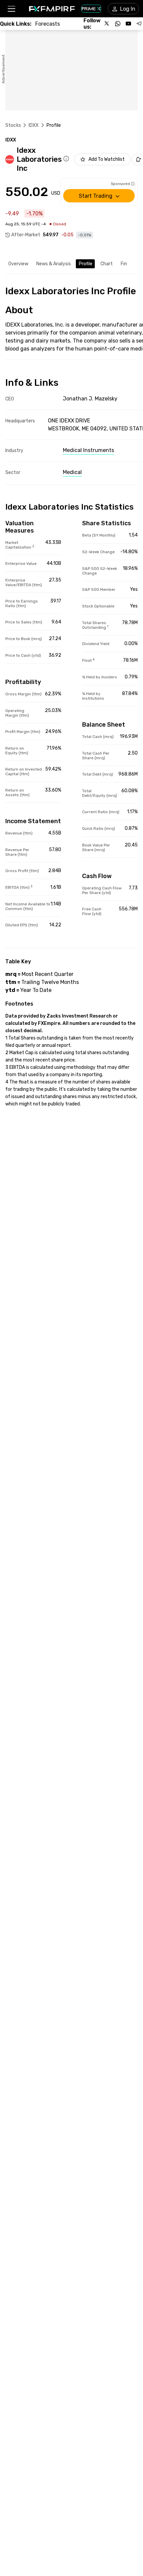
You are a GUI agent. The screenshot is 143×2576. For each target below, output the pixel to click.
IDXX (34, 125)
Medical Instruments (88, 450)
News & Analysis (54, 264)
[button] (11, 9)
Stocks (13, 125)
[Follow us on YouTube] (128, 24)
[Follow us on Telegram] (139, 24)
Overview (18, 264)
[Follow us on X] (107, 24)
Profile (86, 264)
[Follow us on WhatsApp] (118, 24)
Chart (107, 264)
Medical (72, 472)
